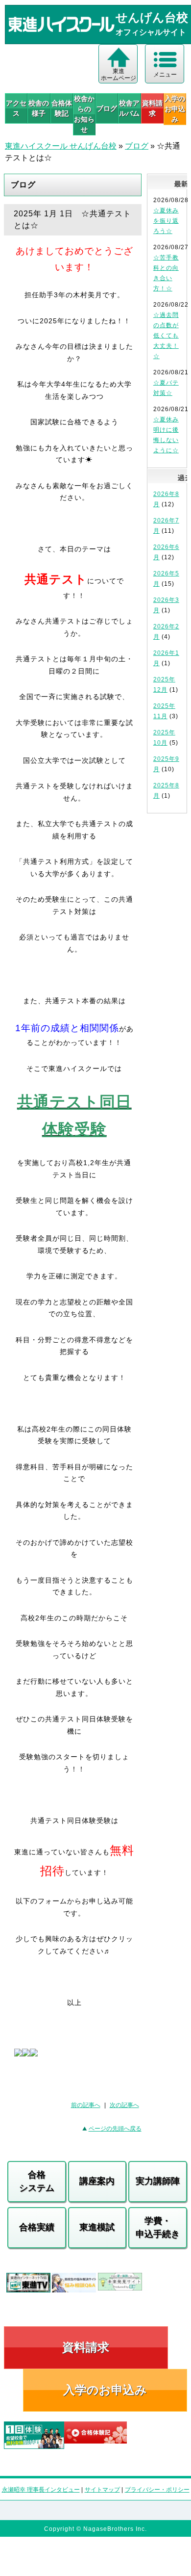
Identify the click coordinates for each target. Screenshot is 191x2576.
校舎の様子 (39, 108)
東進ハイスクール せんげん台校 (61, 146)
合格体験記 (62, 108)
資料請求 (152, 108)
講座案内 (97, 2181)
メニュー (165, 75)
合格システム (37, 2181)
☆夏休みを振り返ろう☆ (166, 221)
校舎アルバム (129, 108)
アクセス (16, 108)
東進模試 (97, 2227)
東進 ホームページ (119, 75)
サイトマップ (102, 2490)
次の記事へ (124, 2105)
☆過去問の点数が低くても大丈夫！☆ (166, 336)
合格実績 (37, 2227)
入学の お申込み (175, 109)
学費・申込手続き (158, 2227)
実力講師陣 (158, 2181)
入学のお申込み (105, 2390)
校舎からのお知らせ (84, 114)
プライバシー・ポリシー (157, 2490)
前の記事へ (86, 2105)
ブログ (107, 108)
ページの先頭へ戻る (115, 2129)
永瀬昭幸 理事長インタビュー (41, 2490)
